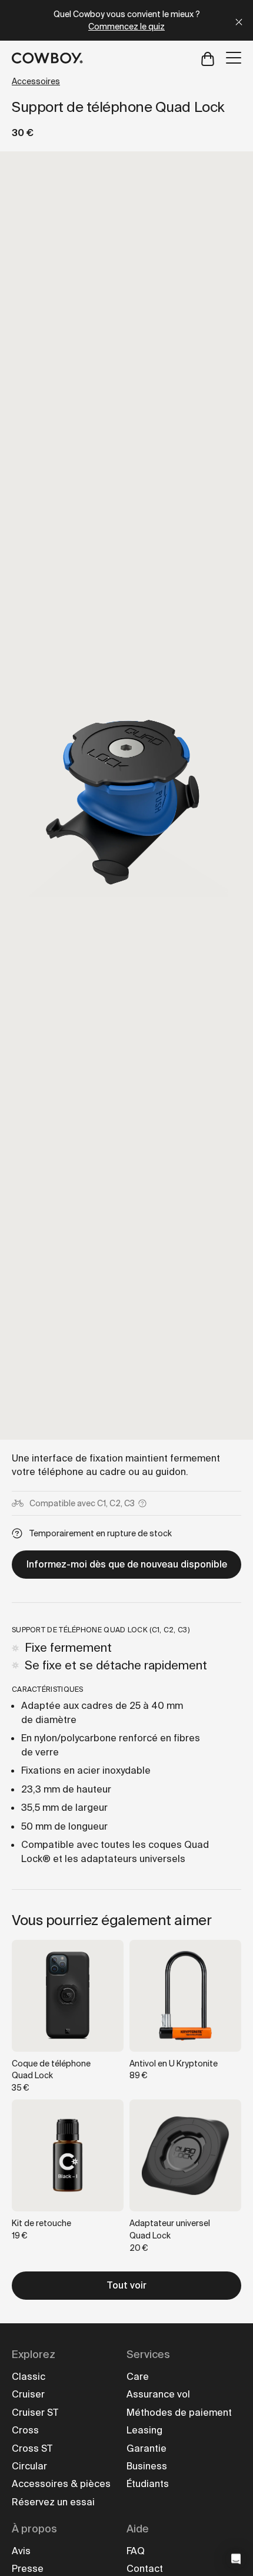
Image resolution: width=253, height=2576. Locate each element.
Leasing (144, 2430)
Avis (21, 2551)
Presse (28, 2569)
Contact (145, 2569)
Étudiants (148, 2484)
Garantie (147, 2448)
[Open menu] (234, 58)
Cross (25, 2430)
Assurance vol (158, 2394)
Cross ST (32, 2448)
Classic (29, 2377)
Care (138, 2377)
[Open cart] (208, 58)
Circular (29, 2466)
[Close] (239, 20)
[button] (236, 2559)
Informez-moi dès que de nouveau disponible (127, 1564)
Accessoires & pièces (61, 2484)
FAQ (136, 2551)
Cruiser (28, 2394)
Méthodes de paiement (179, 2413)
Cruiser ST (35, 2413)
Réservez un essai (53, 2502)
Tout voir (126, 2285)
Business (147, 2466)
